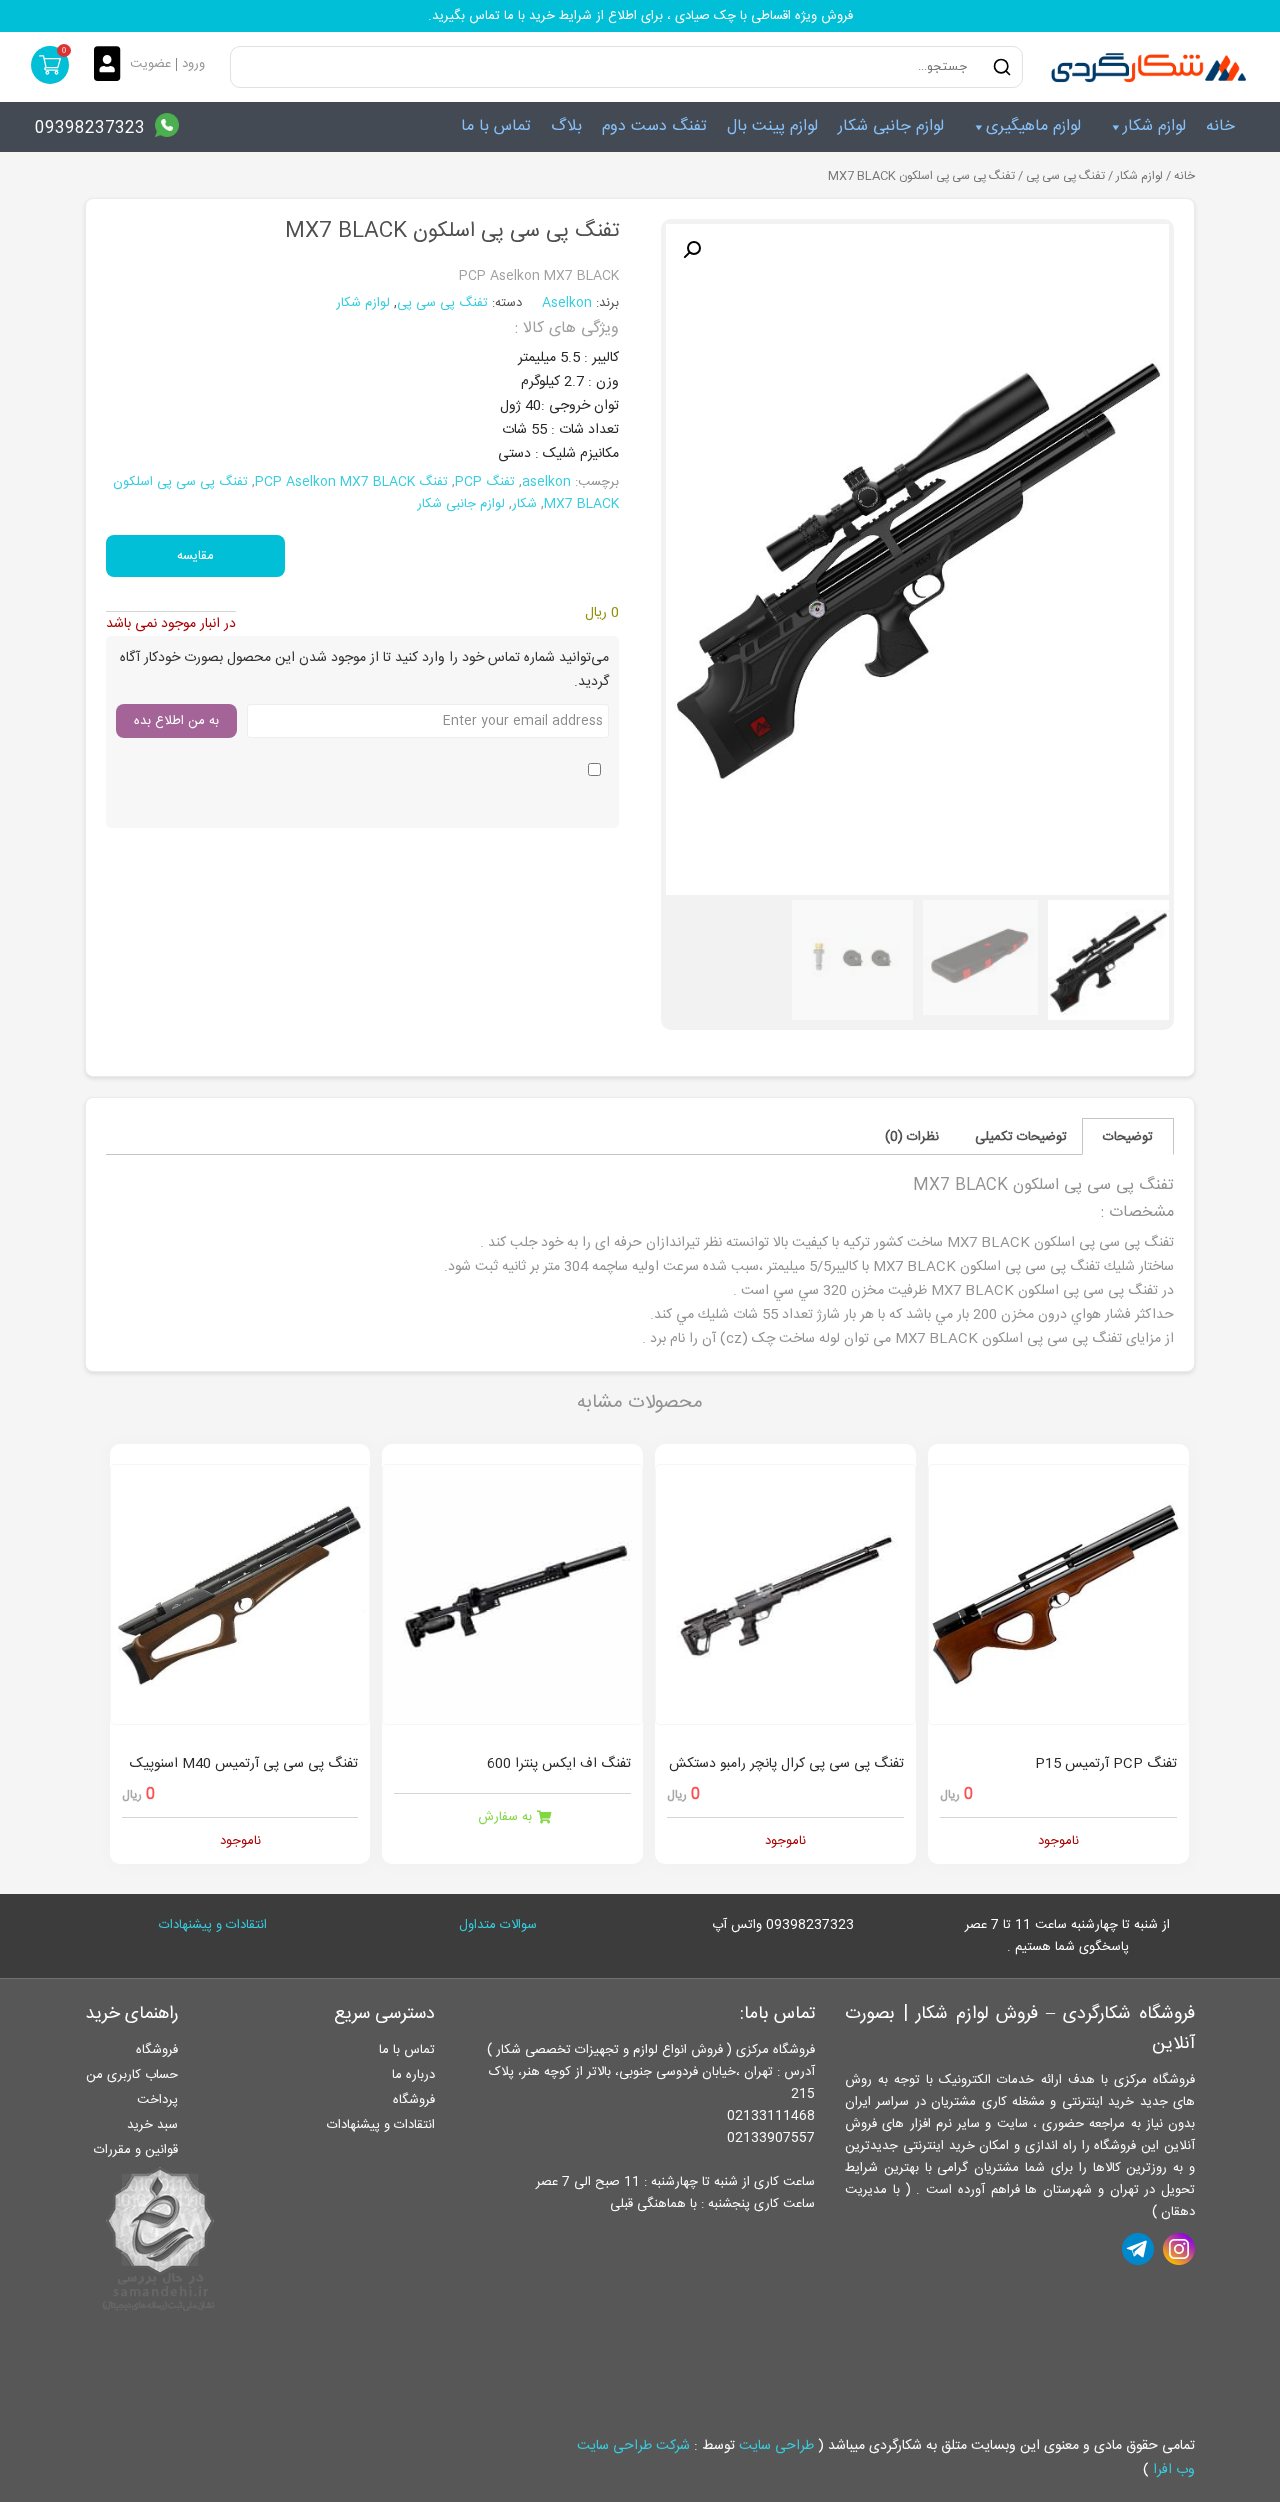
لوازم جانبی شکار (891, 126)
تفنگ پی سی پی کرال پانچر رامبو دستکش (786, 1764)
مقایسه (195, 556)
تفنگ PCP (485, 482)
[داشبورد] (112, 65)
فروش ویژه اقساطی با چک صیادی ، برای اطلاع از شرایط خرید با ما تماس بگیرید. (640, 16)
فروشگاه (414, 2100)
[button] (692, 250)
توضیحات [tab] (1128, 1137)
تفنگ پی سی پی (1065, 176)
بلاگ (566, 126)
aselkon (546, 482)
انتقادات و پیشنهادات (213, 1925)
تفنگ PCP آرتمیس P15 (1106, 1764)
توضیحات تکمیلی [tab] (1021, 1137)
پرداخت (157, 2100)
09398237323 (90, 128)
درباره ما (413, 2075)
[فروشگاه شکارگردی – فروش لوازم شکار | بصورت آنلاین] (1144, 67)
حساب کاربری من (132, 2075)
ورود (193, 64)
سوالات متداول (498, 1925)
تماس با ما (496, 126)
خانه (1220, 126)
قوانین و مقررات (136, 2150)
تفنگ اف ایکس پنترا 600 (559, 1764)
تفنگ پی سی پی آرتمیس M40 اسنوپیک (244, 1764)
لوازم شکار (1154, 126)
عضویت (150, 64)
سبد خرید (152, 2125)
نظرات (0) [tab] (912, 1137)
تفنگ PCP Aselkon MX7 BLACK (351, 482)
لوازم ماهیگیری (1033, 126)
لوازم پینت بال (772, 126)
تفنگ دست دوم (654, 126)
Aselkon (569, 303)
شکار (524, 504)
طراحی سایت (776, 2446)
